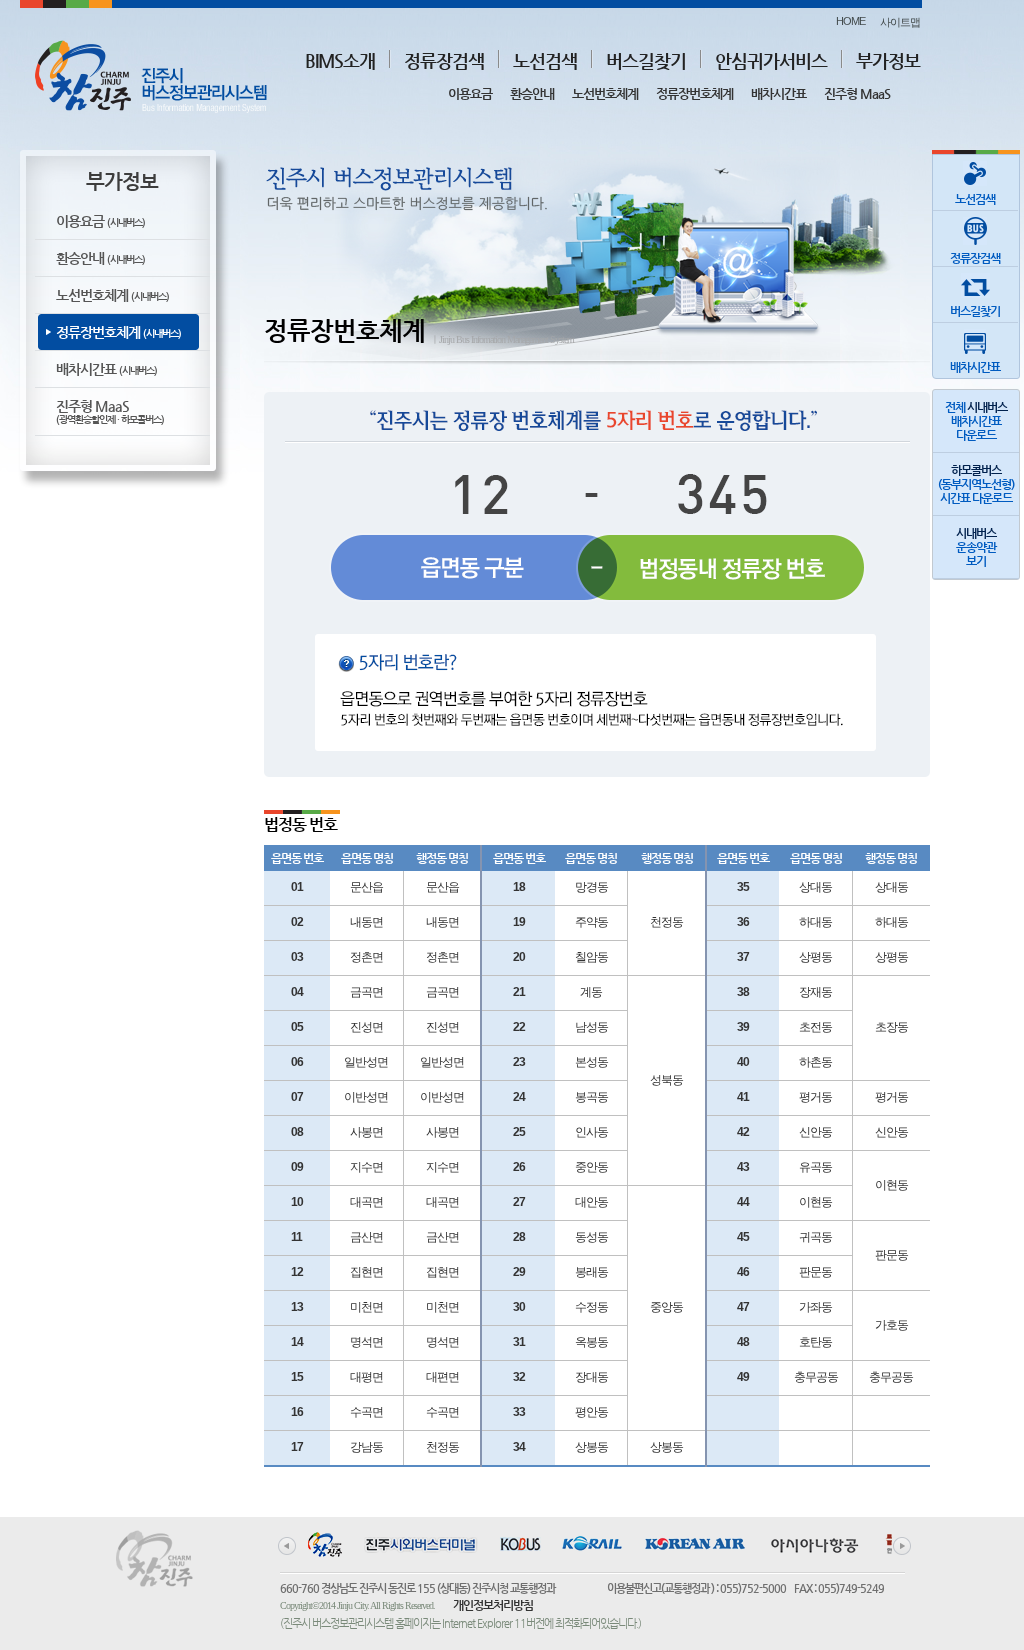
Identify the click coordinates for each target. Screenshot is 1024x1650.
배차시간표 (778, 93)
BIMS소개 (340, 60)
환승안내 (532, 93)
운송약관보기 (976, 547)
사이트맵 (900, 22)
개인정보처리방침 (493, 1605)
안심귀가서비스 (771, 60)
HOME (850, 21)
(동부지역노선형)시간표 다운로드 (976, 484)
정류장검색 (444, 60)
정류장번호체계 (694, 93)
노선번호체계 (605, 93)
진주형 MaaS (857, 93)
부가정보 (888, 60)
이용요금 (470, 93)
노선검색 (545, 60)
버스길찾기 (646, 60)
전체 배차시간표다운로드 (976, 421)
